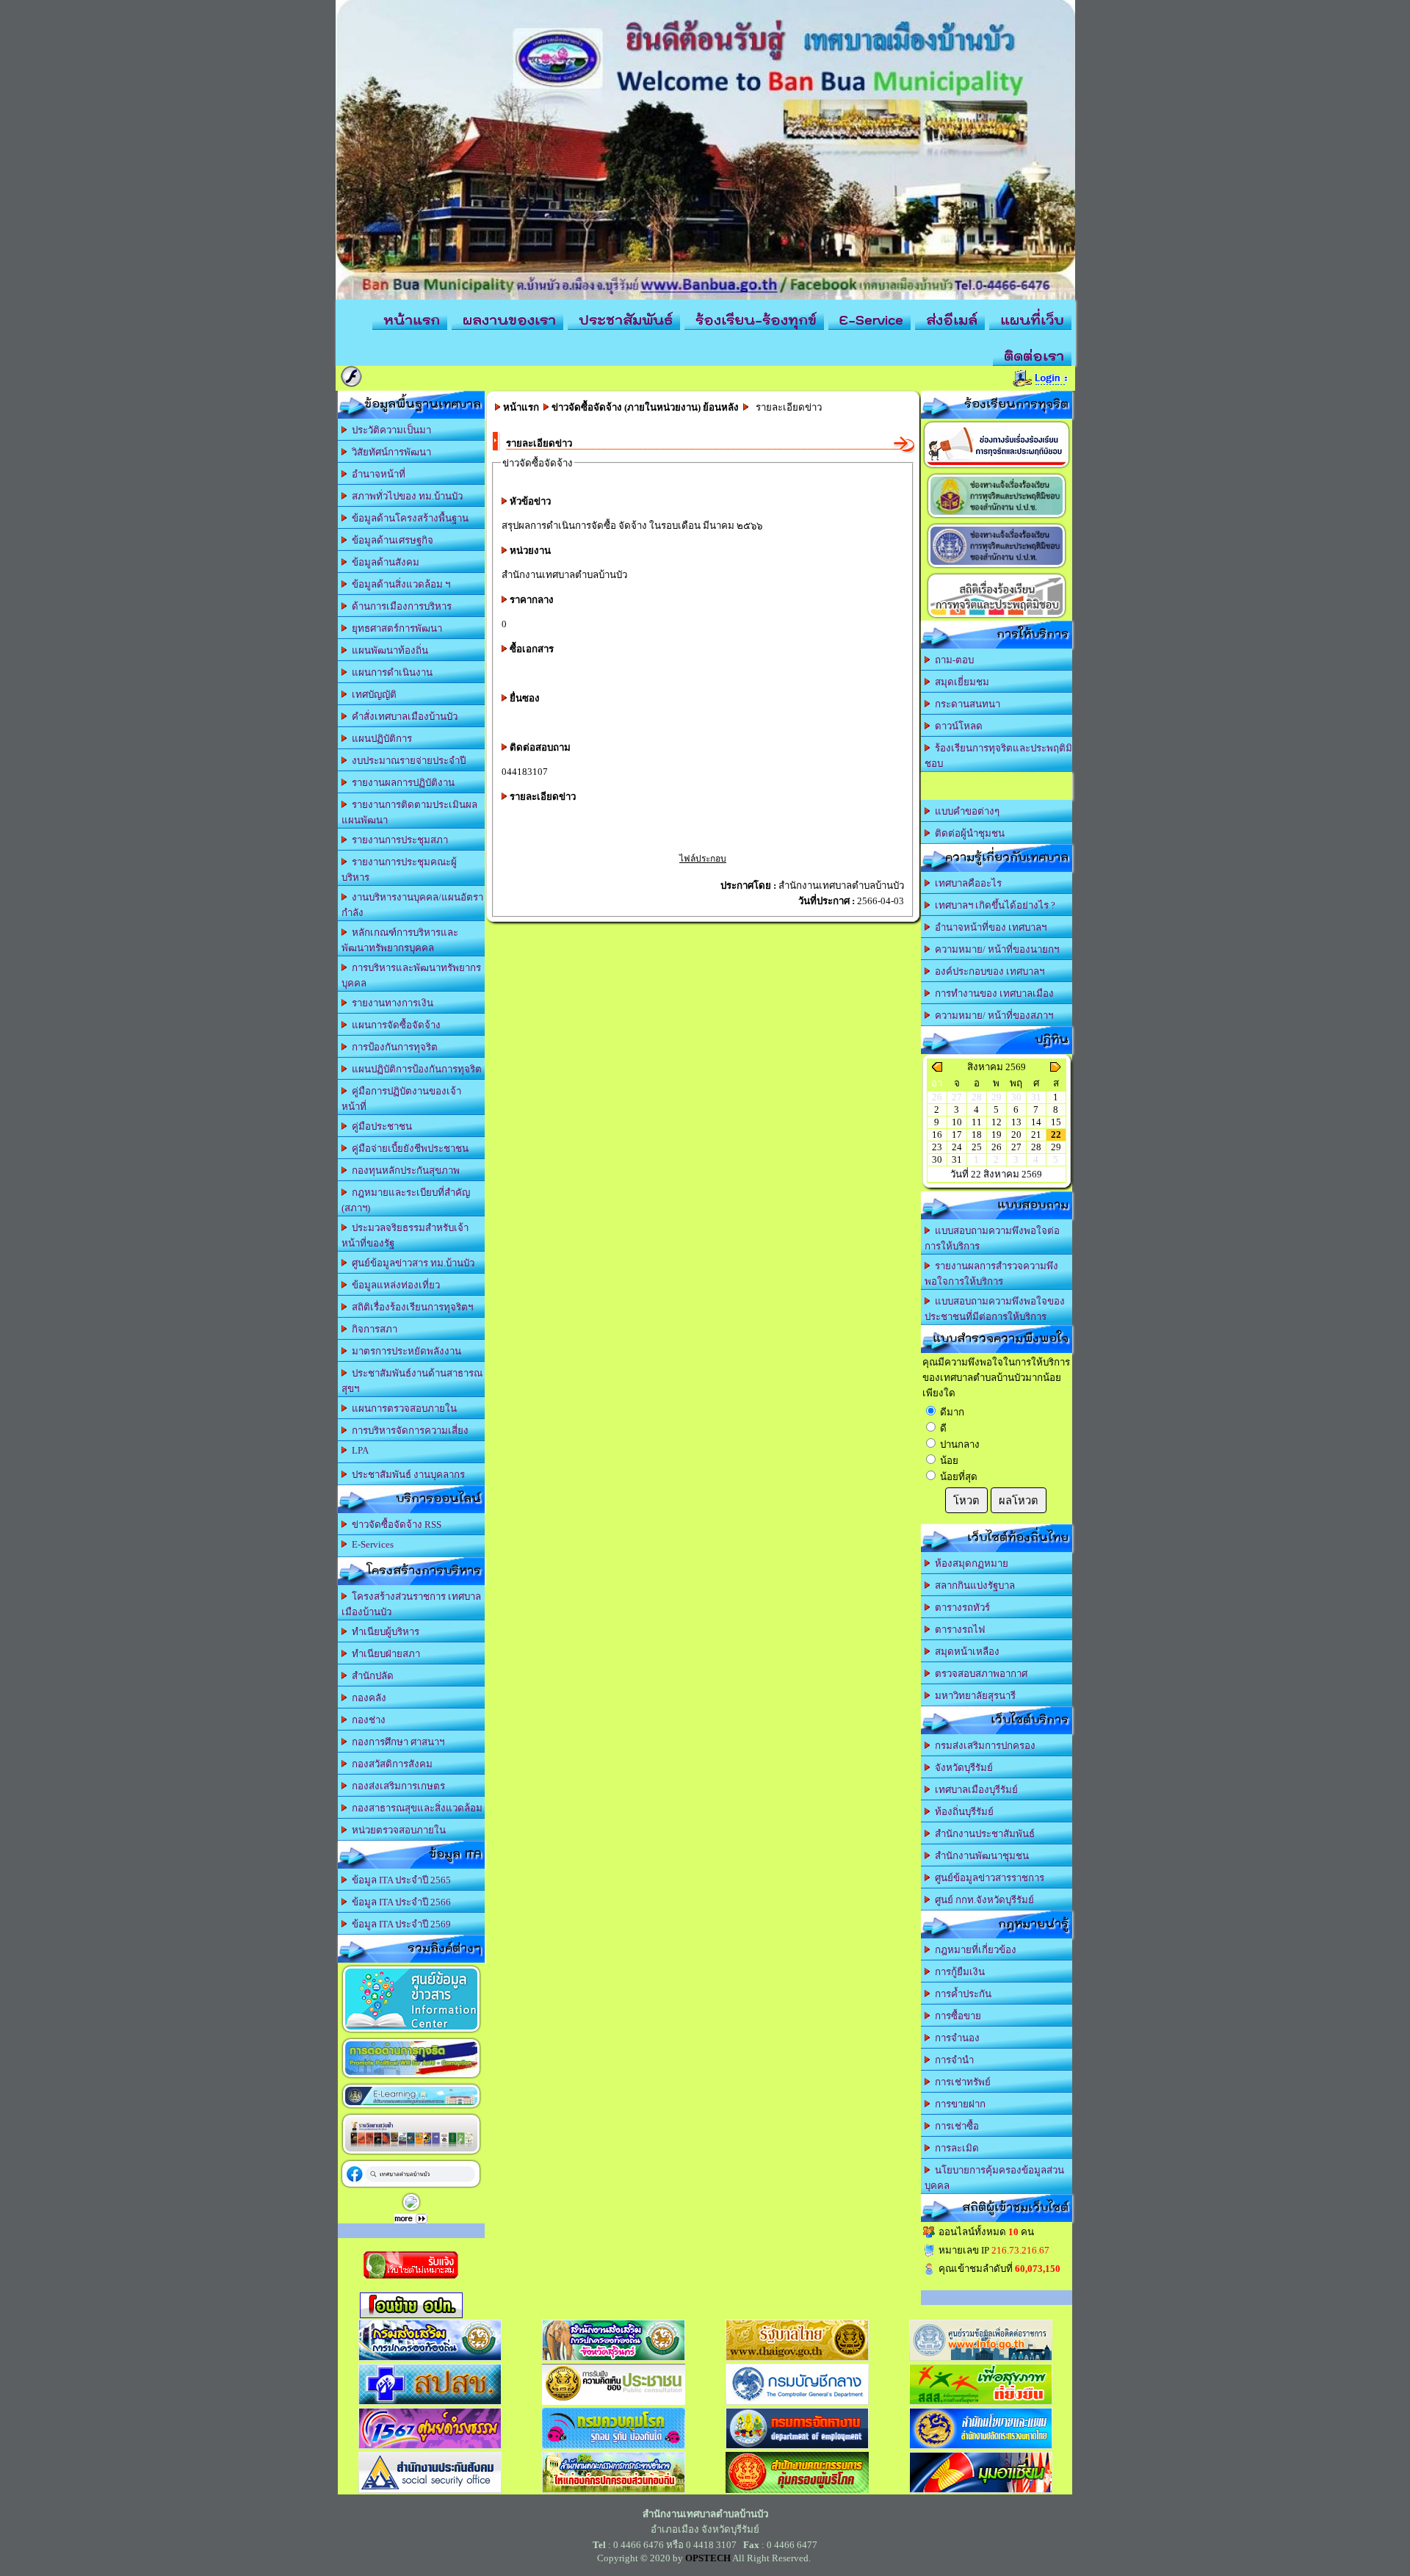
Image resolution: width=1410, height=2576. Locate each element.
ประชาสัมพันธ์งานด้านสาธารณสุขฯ (412, 1381)
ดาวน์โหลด (957, 726)
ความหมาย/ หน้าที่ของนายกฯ (995, 949)
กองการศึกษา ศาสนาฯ (396, 1742)
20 (1016, 1134)
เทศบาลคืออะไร (966, 883)
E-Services (370, 1544)
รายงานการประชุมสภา (398, 840)
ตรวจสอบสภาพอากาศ (979, 1674)
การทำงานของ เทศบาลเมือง (992, 993)
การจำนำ (952, 2060)
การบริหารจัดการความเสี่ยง (408, 1430)
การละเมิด (955, 2148)
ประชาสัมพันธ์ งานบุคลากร (406, 1475)
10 (957, 1122)
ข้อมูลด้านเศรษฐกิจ (390, 540)
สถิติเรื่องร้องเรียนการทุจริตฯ (410, 1307)
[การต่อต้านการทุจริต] (411, 2078)
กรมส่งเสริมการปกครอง (983, 1746)
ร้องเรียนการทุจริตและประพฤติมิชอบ (998, 756)
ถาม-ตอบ (952, 660)
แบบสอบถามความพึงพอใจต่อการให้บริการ (992, 1238)
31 (957, 1159)
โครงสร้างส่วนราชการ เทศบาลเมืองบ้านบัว (411, 1604)
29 (1056, 1147)
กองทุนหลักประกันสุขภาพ (404, 1170)
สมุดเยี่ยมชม (960, 682)
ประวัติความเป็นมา (389, 430)
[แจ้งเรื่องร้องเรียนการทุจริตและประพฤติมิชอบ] (997, 468)
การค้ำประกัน (961, 1994)
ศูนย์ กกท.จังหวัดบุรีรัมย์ (982, 1900)
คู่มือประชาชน (380, 1126)
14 (1036, 1122)
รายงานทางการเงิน (390, 1003)
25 (977, 1147)
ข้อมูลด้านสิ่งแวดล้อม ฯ (399, 584)
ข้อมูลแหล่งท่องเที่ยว (394, 1285)
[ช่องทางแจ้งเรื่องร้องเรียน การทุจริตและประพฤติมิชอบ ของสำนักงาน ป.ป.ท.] (997, 567)
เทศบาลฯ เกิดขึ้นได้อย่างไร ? (993, 905)
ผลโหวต (1019, 1501)
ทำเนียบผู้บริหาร (383, 1632)
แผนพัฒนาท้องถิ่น (388, 650)
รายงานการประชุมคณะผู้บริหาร (399, 870)
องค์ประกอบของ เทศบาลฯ (987, 971)
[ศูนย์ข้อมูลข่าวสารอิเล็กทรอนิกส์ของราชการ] (411, 2032)
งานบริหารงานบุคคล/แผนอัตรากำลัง (412, 905)
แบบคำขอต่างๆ (965, 811)
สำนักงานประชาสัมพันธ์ (983, 1834)
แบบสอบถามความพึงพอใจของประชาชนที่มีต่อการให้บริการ (995, 1309)
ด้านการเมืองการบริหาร (399, 606)
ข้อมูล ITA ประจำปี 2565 (399, 1880)
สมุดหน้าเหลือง (965, 1652)
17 (957, 1134)
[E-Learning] (411, 2108)
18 (977, 1134)
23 (937, 1147)
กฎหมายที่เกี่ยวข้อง (973, 1950)
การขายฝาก (958, 2104)
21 (1036, 1134)
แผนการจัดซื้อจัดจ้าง (394, 1025)
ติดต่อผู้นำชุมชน (968, 833)
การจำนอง (955, 2038)
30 (937, 1159)
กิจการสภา (372, 1329)
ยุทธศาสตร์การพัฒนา (395, 628)
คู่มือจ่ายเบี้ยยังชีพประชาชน (408, 1148)
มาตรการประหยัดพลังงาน (404, 1351)
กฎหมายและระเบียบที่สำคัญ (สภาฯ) (406, 1200)
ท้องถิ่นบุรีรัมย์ (962, 1812)
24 (957, 1147)
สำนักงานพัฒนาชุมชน (980, 1856)
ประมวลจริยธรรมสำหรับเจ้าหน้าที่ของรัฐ (405, 1235)
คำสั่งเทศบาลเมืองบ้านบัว (402, 717)
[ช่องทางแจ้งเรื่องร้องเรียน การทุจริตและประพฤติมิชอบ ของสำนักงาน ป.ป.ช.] (997, 517)
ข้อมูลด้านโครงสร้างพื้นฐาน (408, 518)
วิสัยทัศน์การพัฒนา (389, 452)
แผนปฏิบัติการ (380, 739)
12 (997, 1122)
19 (997, 1134)
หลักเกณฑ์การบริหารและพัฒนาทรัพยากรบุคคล (400, 940)
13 (1016, 1122)
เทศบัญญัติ (372, 694)
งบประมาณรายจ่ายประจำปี (406, 761)
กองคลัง (367, 1698)
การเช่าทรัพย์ (961, 2082)
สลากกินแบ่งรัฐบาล (973, 1585)
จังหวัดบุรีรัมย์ (962, 1768)
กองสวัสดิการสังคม (390, 1764)
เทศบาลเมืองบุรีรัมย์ (974, 1790)
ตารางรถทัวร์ (960, 1608)
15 (1056, 1122)
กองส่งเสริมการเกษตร (396, 1786)
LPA (358, 1450)
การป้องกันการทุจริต (393, 1047)
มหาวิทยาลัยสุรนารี (973, 1696)
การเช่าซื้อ (955, 2126)
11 (977, 1122)
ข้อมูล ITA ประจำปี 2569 (399, 1924)
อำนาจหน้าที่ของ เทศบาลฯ (988, 927)
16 (937, 1134)
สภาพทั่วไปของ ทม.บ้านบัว (405, 496)
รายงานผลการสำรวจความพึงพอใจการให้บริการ (991, 1274)
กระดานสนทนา (965, 704)
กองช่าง (366, 1720)
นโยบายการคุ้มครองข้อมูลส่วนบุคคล (994, 2178)
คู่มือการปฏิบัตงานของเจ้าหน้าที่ (401, 1099)
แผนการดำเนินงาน (390, 672)
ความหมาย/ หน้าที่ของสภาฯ (992, 1015)
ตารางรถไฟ (958, 1630)
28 (1036, 1147)
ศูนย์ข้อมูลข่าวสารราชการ (987, 1878)
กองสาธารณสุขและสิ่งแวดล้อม (415, 1808)
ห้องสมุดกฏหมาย (969, 1563)
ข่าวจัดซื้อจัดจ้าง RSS (394, 1525)
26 (997, 1147)
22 (1056, 1134)
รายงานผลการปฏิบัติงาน (401, 783)
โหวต (966, 1501)
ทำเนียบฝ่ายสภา (384, 1654)
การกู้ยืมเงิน (958, 1972)
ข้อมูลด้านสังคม (383, 562)
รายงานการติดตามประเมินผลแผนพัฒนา (409, 812)
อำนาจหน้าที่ (376, 474)
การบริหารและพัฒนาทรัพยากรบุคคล (411, 975)
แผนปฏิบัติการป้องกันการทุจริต (415, 1069)
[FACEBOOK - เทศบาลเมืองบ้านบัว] (411, 2187)
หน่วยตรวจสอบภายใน (397, 1830)
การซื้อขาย (956, 2016)
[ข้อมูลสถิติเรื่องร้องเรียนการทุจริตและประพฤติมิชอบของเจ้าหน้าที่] (997, 617)
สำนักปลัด (370, 1676)
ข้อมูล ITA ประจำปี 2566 (399, 1902)
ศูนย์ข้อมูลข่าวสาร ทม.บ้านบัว (411, 1263)
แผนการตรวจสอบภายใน (402, 1408)
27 (1016, 1147)
